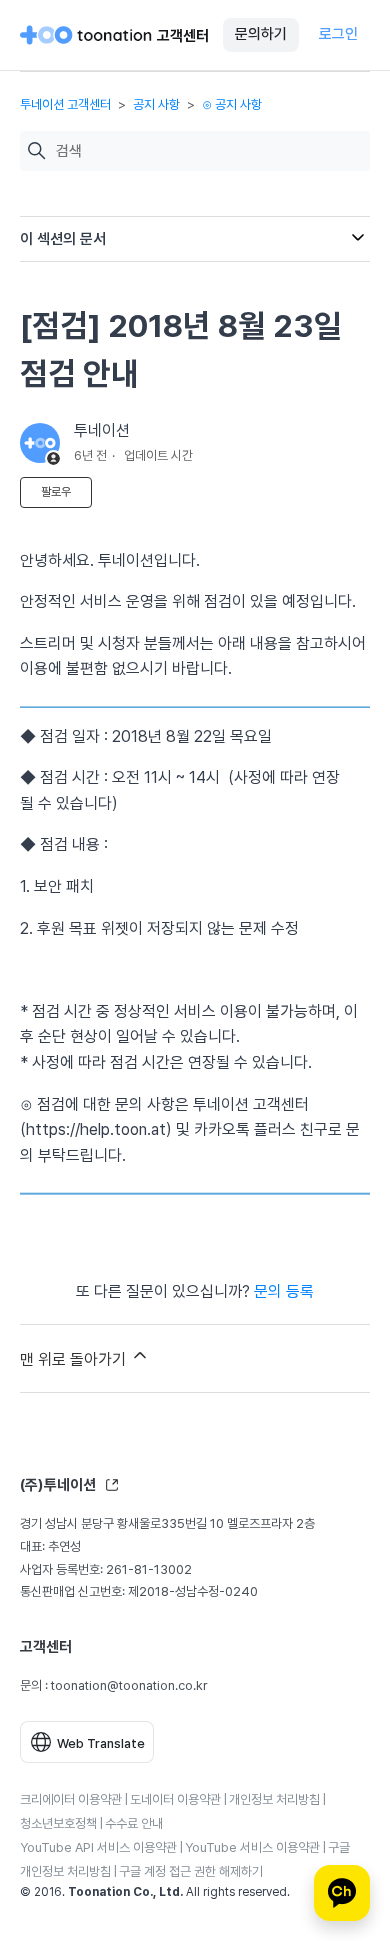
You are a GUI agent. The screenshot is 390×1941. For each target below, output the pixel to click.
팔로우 (56, 492)
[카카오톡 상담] (342, 1893)
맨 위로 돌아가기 (75, 1359)
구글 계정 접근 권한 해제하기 (191, 1871)
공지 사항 (156, 104)
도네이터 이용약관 (175, 1799)
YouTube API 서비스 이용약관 (98, 1847)
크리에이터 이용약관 (71, 1799)
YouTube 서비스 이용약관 (252, 1847)
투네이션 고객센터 (65, 104)
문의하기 (261, 34)
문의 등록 (284, 1291)
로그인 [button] (338, 34)
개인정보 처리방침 (274, 1799)
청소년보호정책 (58, 1823)
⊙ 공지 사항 (232, 104)
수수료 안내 (134, 1823)
